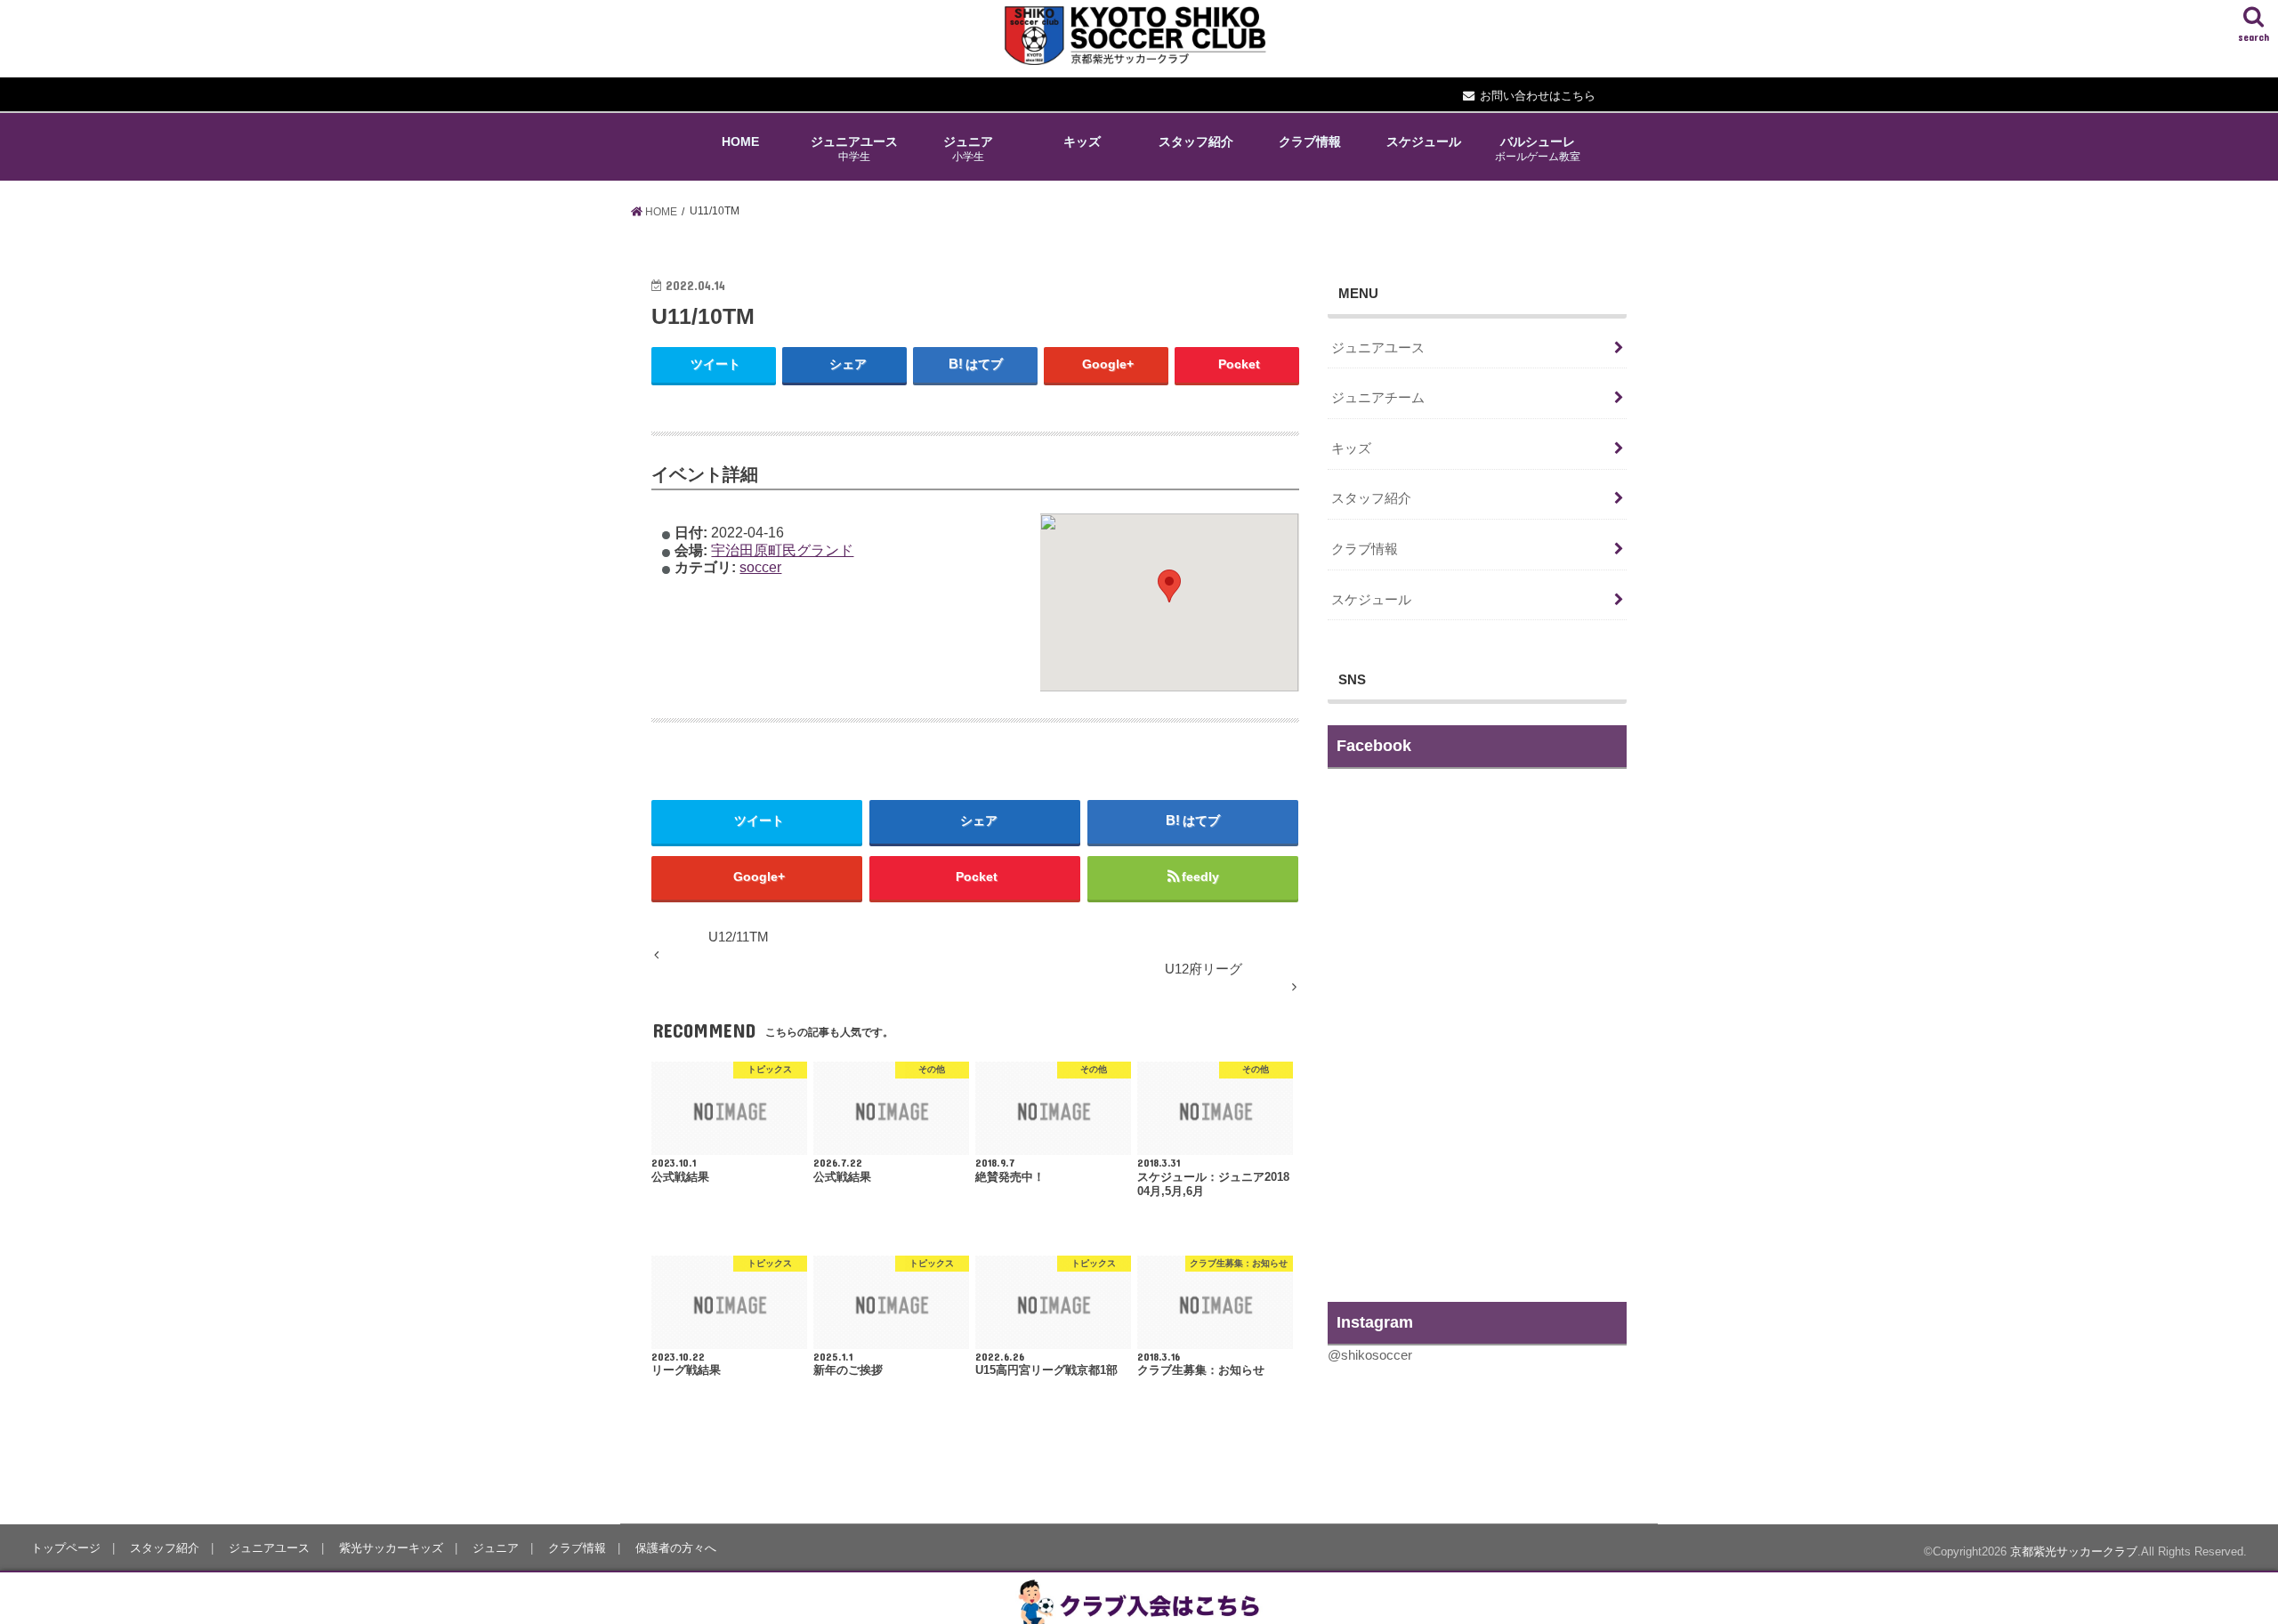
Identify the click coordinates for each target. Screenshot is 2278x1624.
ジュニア (968, 148)
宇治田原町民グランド (782, 550)
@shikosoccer (1370, 1355)
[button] (1169, 586)
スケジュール (1424, 141)
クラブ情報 (1310, 141)
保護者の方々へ (676, 1548)
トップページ (66, 1548)
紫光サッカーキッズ (391, 1548)
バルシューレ (1538, 148)
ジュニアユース (854, 148)
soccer (760, 567)
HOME (740, 141)
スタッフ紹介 (1196, 141)
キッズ (1082, 141)
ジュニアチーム (1378, 398)
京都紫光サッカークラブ (2074, 1551)
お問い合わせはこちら (1538, 96)
